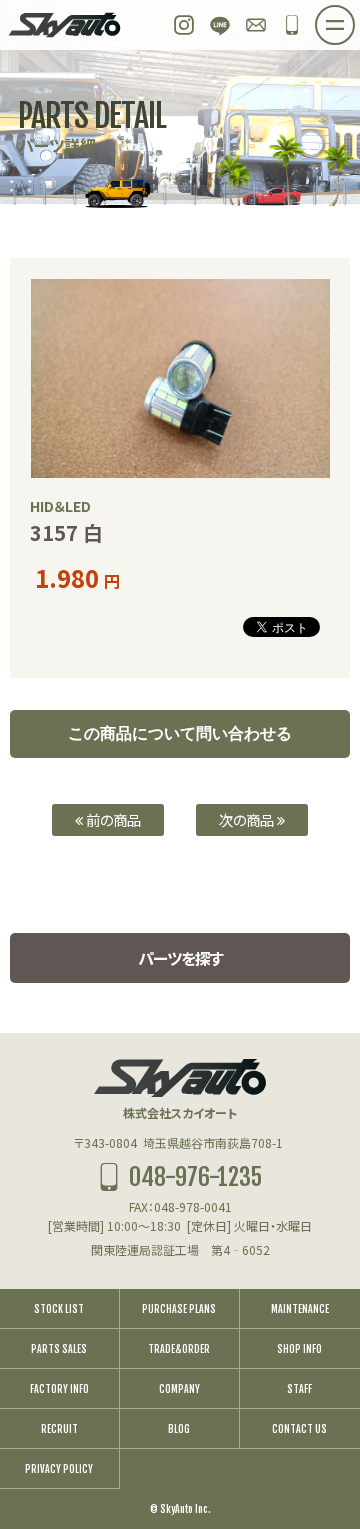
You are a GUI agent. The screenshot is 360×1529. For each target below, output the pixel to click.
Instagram (184, 25)
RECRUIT (59, 1429)
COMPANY (179, 1389)
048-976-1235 (292, 25)
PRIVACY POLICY (59, 1469)
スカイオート (65, 25)
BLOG (179, 1429)
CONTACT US (299, 1429)
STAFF (299, 1389)
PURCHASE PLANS (179, 1309)
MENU (354, 19)
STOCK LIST (59, 1309)
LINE (220, 25)
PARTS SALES (59, 1349)
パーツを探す (180, 958)
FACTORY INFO (59, 1389)
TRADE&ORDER (179, 1349)
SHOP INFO (299, 1349)
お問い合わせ (256, 25)
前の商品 (112, 819)
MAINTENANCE (300, 1309)
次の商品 (248, 819)
